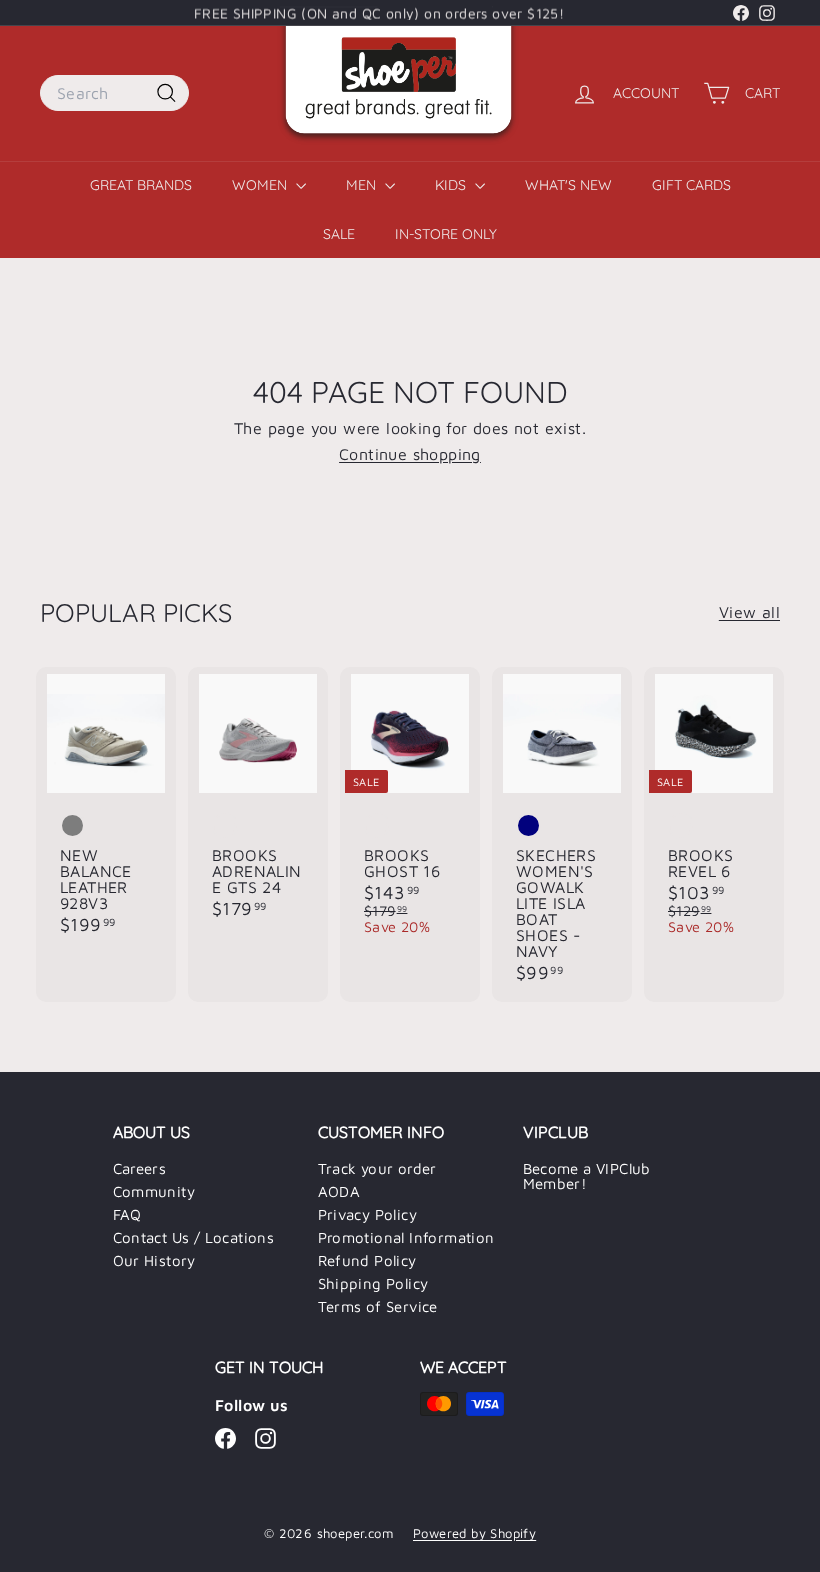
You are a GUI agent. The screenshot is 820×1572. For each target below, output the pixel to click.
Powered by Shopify (474, 1533)
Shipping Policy (373, 1283)
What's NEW (568, 185)
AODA (339, 1191)
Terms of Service (378, 1306)
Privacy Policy (368, 1214)
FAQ (127, 1214)
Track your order (377, 1168)
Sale (339, 234)
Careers (140, 1168)
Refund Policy (367, 1260)
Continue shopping (410, 454)
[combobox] (114, 93)
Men (363, 185)
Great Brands (141, 185)
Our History (154, 1260)
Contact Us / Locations (194, 1237)
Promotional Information (406, 1237)
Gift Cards (691, 185)
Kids (452, 185)
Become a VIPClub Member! (587, 1176)
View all (749, 612)
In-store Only (446, 234)
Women (261, 185)
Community (154, 1191)
